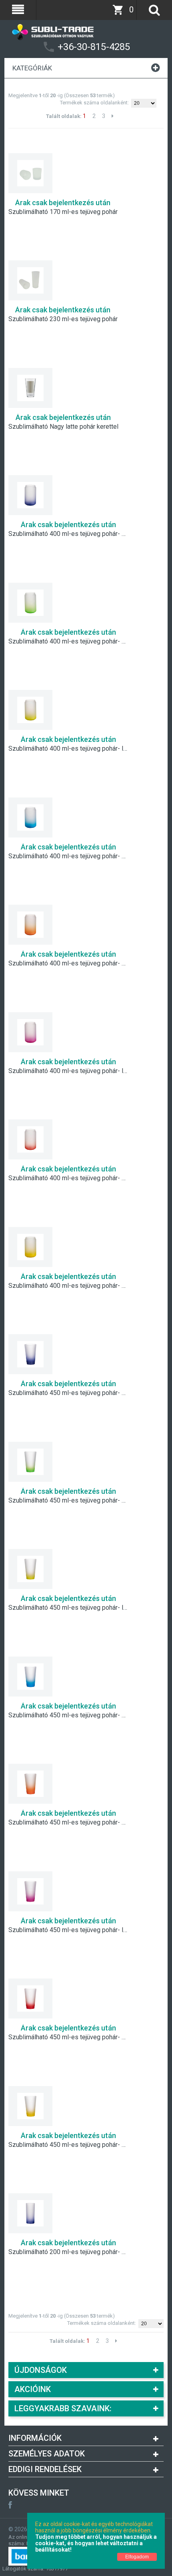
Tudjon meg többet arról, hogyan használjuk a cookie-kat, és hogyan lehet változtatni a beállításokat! (96, 2543)
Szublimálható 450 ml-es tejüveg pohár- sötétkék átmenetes (68, 1393)
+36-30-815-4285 (94, 47)
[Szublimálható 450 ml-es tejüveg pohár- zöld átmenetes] (30, 1462)
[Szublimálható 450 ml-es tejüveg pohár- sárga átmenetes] (30, 2106)
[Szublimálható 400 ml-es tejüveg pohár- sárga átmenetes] (30, 1247)
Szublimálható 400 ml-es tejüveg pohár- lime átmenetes (68, 749)
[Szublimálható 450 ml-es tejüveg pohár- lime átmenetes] (30, 1569)
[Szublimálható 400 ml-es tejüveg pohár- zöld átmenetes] (30, 603)
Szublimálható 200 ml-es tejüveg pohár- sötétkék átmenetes (68, 2252)
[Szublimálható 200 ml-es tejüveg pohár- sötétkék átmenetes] (30, 2213)
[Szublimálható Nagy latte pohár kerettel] (30, 388)
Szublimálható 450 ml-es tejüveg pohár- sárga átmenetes (68, 2145)
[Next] (113, 116)
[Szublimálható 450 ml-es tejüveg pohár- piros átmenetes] (30, 1998)
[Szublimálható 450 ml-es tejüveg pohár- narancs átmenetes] (30, 1784)
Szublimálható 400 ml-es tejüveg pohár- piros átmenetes (68, 1178)
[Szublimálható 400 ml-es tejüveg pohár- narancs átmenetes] (30, 925)
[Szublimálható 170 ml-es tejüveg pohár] (30, 173)
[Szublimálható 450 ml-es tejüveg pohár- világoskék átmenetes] (30, 1677)
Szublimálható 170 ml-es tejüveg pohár (63, 212)
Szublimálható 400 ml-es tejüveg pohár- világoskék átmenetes (68, 856)
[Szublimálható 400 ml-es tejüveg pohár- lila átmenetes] (30, 1032)
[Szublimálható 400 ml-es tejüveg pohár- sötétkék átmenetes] (30, 495)
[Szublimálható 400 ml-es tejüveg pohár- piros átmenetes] (30, 1139)
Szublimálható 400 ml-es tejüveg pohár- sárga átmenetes (68, 1286)
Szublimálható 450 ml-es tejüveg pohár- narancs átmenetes (68, 1823)
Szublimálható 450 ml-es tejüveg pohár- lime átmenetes (68, 1608)
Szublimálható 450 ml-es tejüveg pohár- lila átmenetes (68, 1930)
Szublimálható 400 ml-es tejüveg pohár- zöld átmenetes (68, 642)
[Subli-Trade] (86, 28)
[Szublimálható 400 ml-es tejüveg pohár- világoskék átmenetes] (30, 817)
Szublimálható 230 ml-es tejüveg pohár (63, 319)
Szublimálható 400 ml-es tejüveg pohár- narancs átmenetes (68, 963)
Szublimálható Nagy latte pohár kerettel (63, 427)
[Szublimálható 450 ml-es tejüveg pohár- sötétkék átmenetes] (30, 1354)
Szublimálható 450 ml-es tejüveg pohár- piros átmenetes (68, 2037)
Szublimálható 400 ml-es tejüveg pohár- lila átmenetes (68, 1071)
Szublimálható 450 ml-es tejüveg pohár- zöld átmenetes (68, 1501)
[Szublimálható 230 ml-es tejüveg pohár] (30, 280)
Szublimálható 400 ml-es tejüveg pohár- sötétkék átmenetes (68, 534)
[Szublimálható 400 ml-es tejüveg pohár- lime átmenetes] (30, 710)
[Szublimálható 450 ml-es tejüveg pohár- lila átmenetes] (30, 1891)
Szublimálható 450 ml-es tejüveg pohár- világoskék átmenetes (68, 1715)
